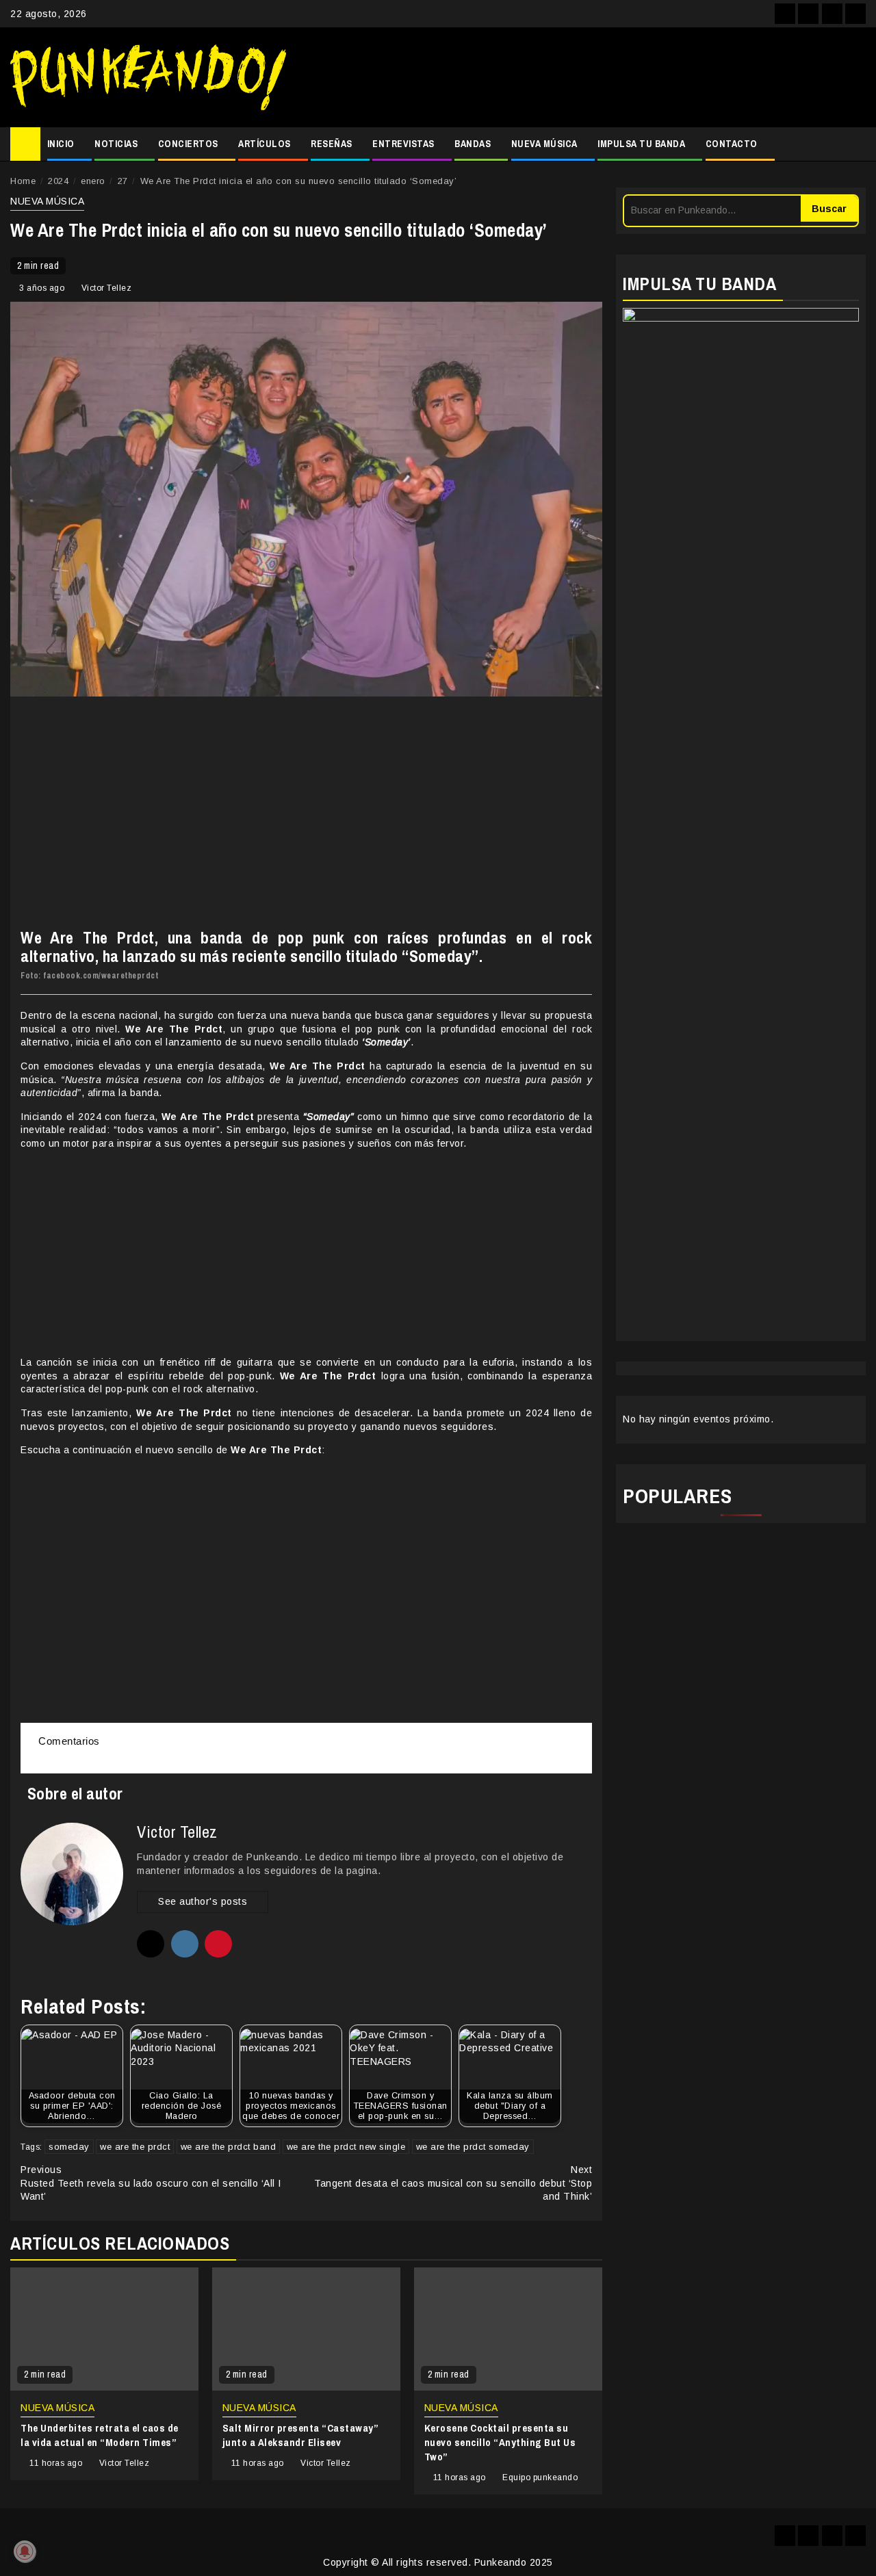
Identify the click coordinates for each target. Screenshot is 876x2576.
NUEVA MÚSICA (544, 144)
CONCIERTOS (188, 144)
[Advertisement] (583, 77)
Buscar (829, 209)
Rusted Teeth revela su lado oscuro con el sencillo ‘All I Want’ (151, 2183)
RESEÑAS (332, 144)
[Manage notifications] (25, 2551)
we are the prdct (135, 2147)
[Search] (856, 144)
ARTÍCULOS (265, 144)
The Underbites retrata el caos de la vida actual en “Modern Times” (100, 2435)
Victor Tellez (107, 288)
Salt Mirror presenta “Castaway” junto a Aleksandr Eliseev (300, 2435)
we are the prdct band (229, 2147)
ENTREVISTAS (403, 144)
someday (69, 2147)
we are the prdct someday (473, 2147)
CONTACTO (732, 144)
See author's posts (203, 1901)
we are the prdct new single (346, 2147)
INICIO (61, 144)
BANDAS (473, 144)
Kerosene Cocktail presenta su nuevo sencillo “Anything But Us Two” (500, 2442)
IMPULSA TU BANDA (641, 144)
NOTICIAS (116, 144)
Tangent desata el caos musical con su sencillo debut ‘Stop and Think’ (453, 2183)
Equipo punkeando (540, 2477)
